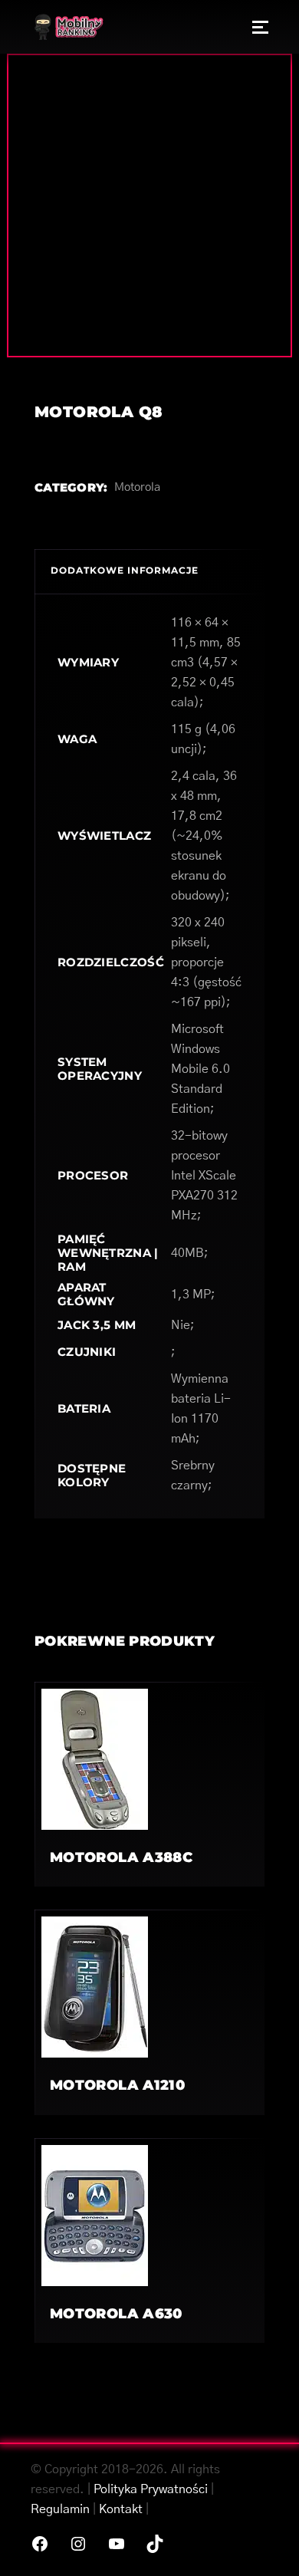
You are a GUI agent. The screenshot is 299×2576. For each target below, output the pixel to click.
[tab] (149, 571)
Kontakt (121, 2509)
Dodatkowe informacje (125, 570)
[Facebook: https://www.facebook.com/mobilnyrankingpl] (40, 2544)
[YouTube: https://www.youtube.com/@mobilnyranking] (117, 2544)
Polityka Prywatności (151, 2489)
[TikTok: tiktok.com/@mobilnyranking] (155, 2544)
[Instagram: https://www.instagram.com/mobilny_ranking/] (78, 2544)
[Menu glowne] (260, 27)
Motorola (137, 487)
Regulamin (60, 2509)
